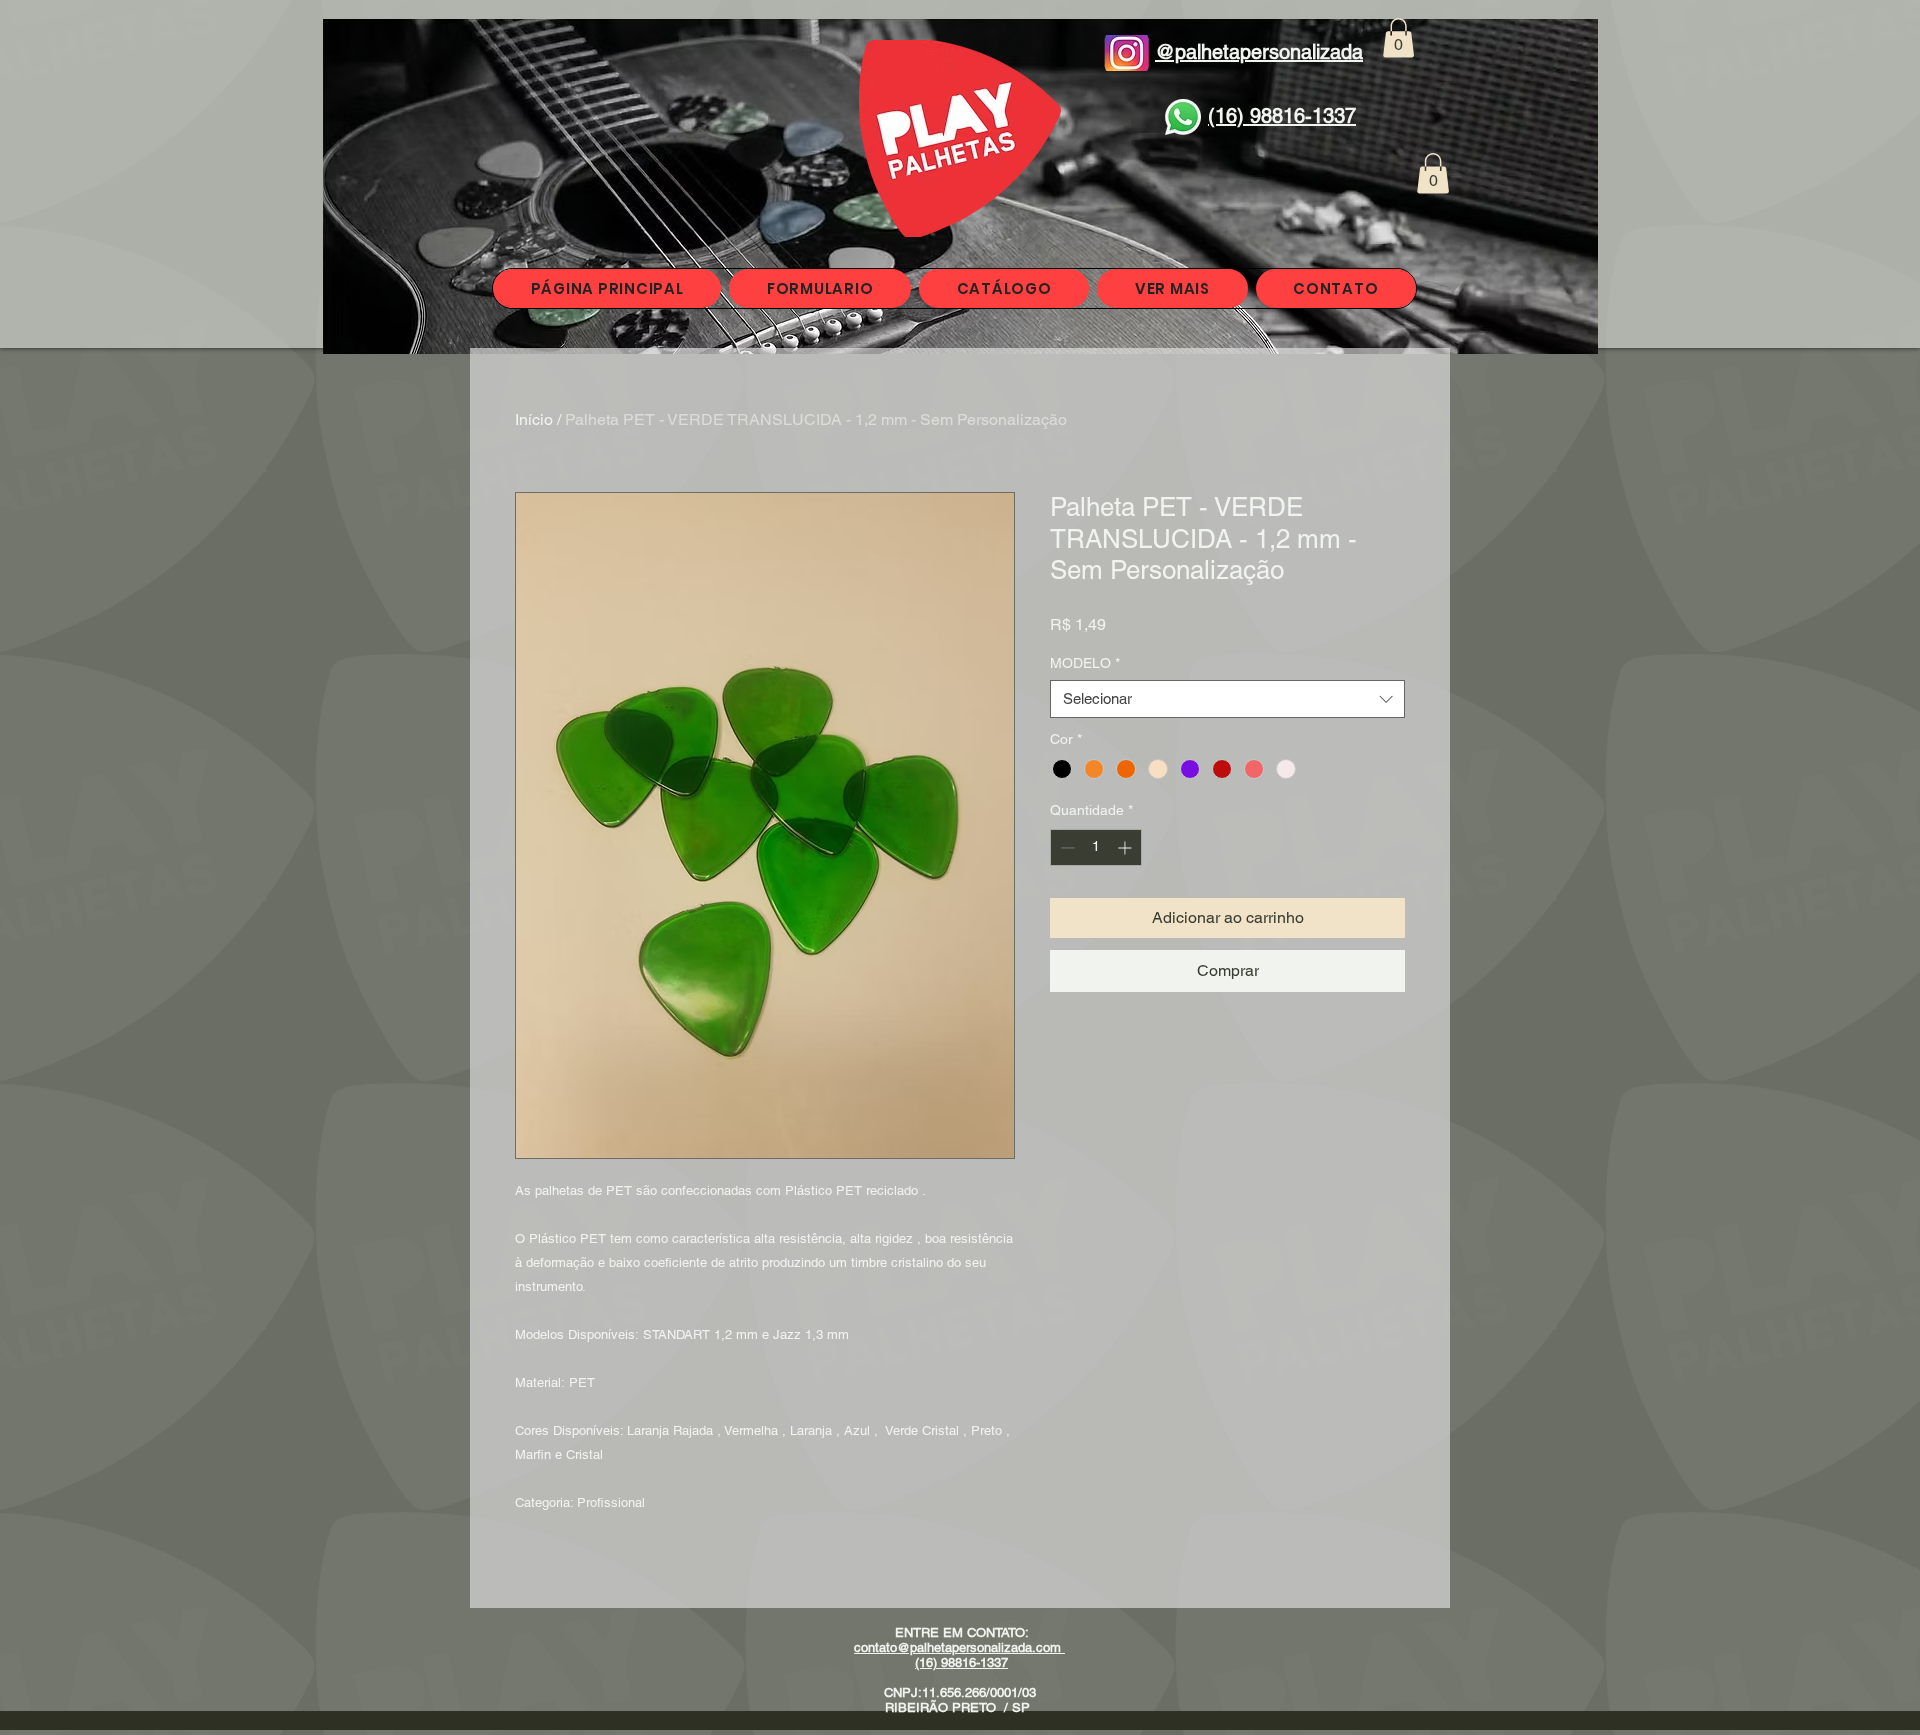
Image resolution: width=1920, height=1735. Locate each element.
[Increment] (1126, 847)
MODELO (1085, 663)
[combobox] (1227, 699)
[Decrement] (1065, 847)
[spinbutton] (1096, 847)
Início (534, 419)
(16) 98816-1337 (961, 1662)
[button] (1398, 37)
